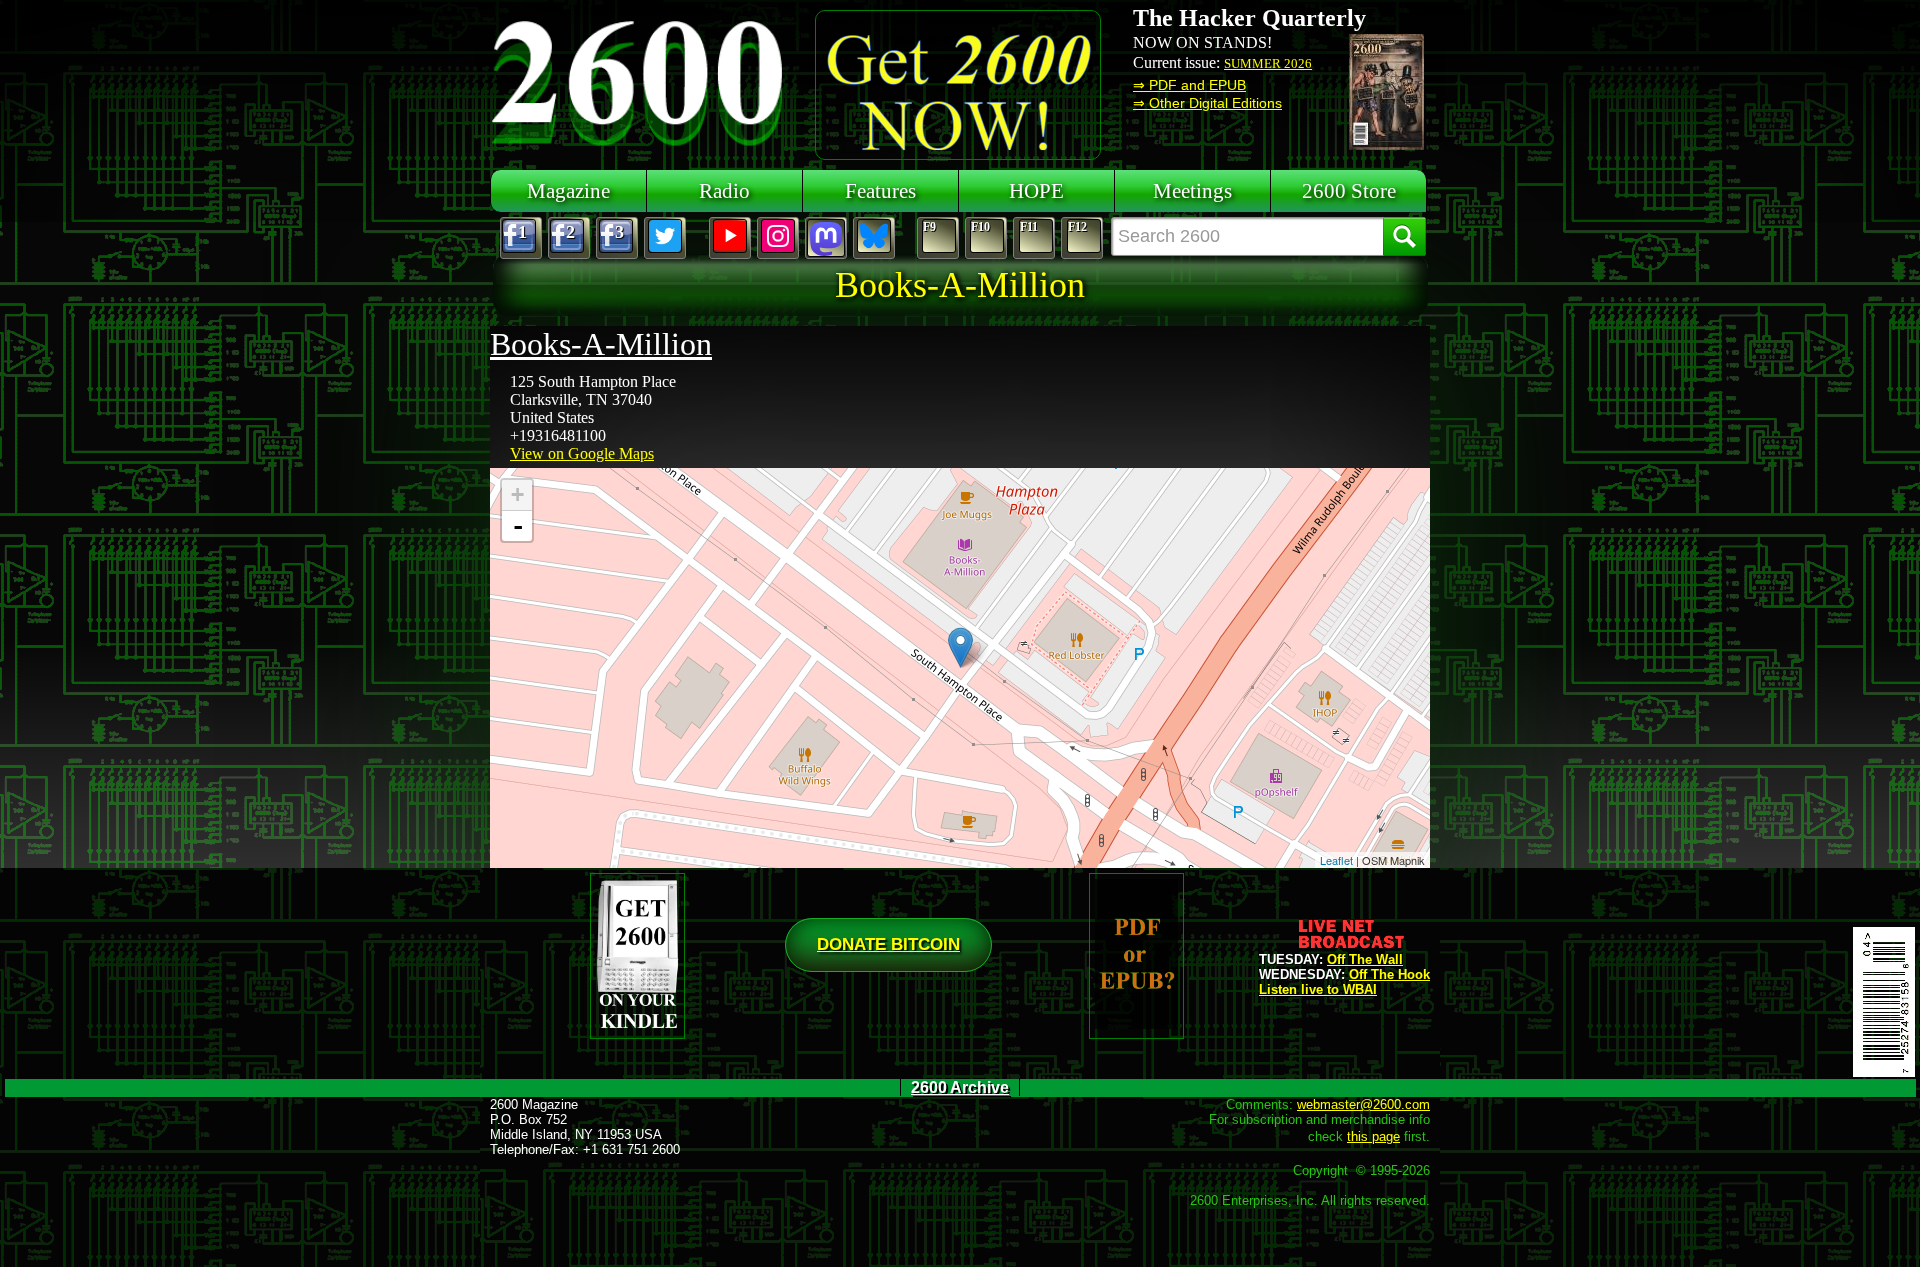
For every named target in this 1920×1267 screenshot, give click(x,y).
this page (1373, 1136)
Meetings (1192, 190)
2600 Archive (960, 1087)
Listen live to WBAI (1318, 989)
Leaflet (1336, 860)
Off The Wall (1365, 959)
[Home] (640, 80)
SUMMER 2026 (1268, 63)
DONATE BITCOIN (888, 944)
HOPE (1036, 190)
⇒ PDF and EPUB (1189, 85)
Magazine (568, 190)
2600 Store (1349, 190)
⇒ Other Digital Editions (1207, 103)
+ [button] (517, 494)
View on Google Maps (582, 453)
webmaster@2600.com (1363, 1104)
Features (880, 190)
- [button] (518, 526)
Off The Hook (1389, 974)
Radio (724, 190)
